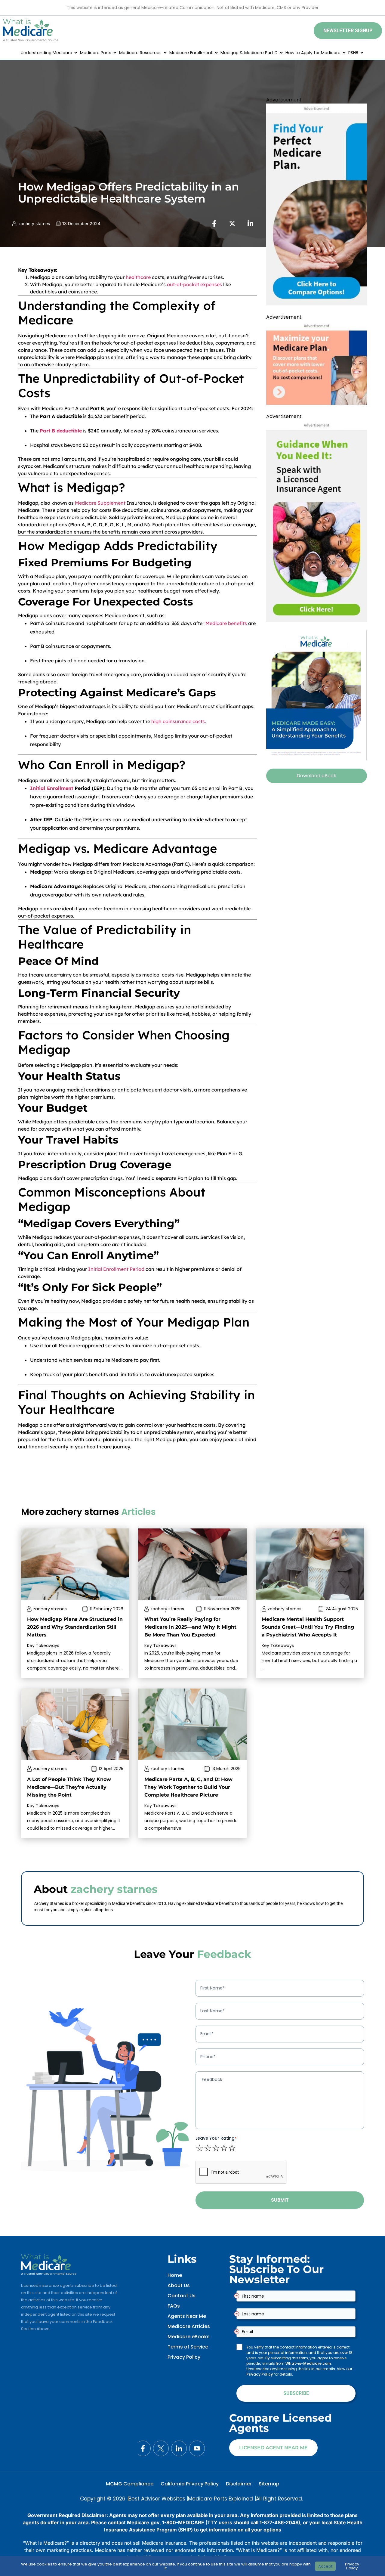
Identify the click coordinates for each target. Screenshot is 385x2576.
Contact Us (182, 2296)
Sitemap (269, 2484)
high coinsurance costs (178, 721)
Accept (325, 2566)
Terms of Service (188, 2347)
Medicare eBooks (189, 2337)
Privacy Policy (184, 2357)
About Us (179, 2285)
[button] (348, 31)
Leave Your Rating (216, 2138)
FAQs (174, 2306)
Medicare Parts (96, 53)
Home (175, 2275)
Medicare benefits (226, 623)
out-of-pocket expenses (194, 284)
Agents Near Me (187, 2316)
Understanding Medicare (46, 53)
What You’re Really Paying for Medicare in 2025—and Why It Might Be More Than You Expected (190, 1627)
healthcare (138, 277)
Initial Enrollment (52, 788)
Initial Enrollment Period (116, 1269)
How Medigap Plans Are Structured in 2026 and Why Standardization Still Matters (75, 1627)
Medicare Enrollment (191, 53)
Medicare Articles (189, 2326)
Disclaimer (239, 2484)
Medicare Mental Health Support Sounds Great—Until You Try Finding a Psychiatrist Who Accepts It (308, 1627)
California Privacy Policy (190, 2484)
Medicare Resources (140, 53)
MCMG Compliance (130, 2484)
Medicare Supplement (100, 503)
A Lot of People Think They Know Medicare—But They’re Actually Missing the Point (69, 1787)
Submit (280, 2200)
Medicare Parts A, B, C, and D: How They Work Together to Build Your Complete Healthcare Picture (188, 1787)
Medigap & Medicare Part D (249, 53)
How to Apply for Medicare (313, 53)
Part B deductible (61, 431)
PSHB (353, 53)
